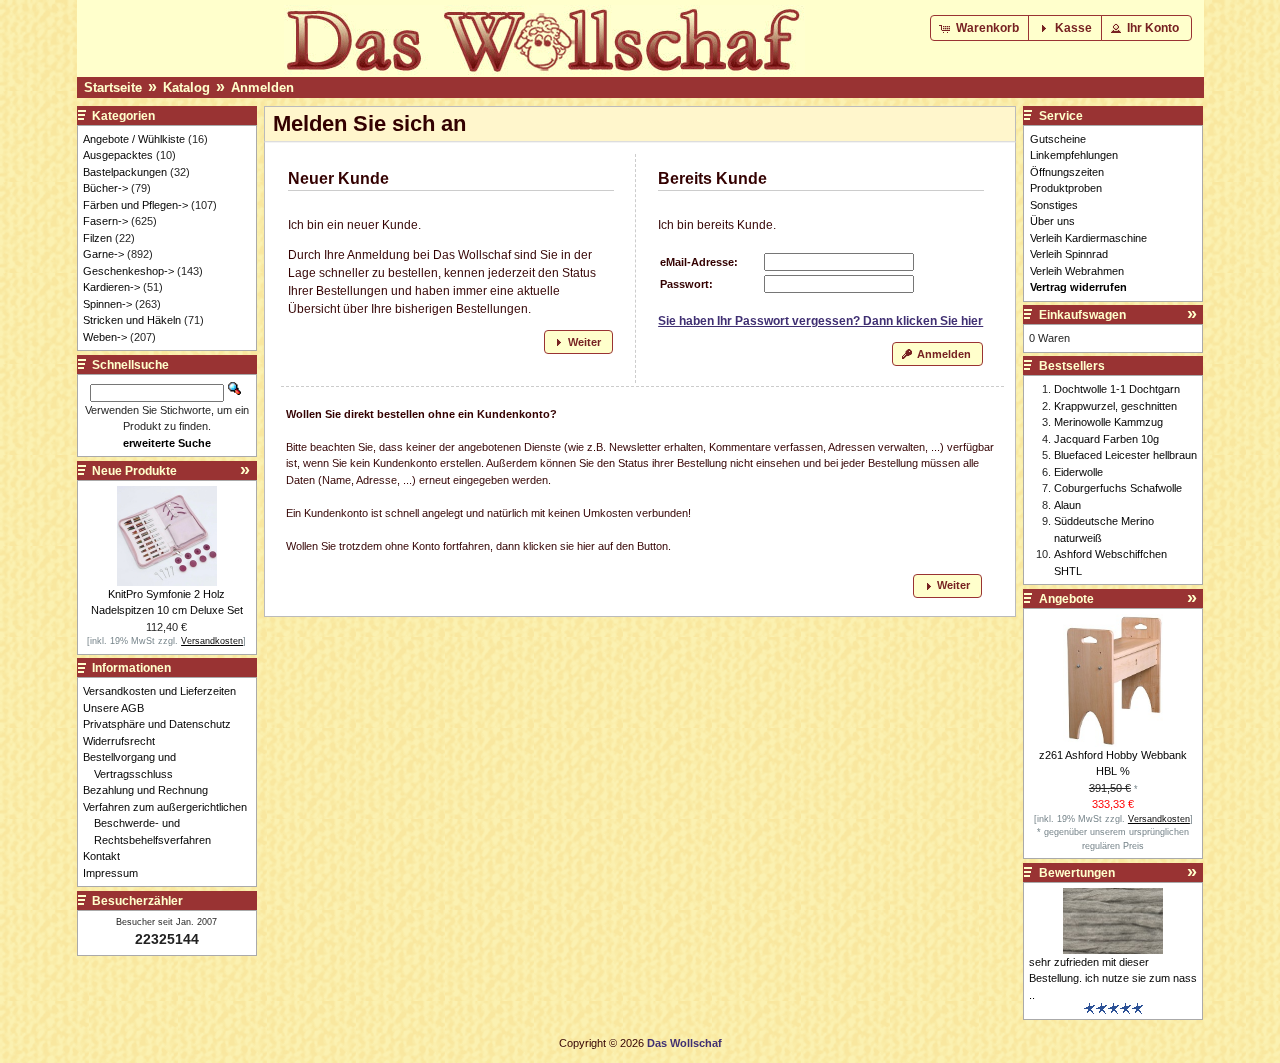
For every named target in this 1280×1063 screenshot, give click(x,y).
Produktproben (1066, 188)
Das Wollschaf (684, 1043)
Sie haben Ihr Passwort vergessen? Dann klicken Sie (820, 321)
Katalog (186, 87)
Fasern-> (105, 221)
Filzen (97, 238)
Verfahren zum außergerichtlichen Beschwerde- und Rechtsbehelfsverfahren (170, 823)
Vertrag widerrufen (1078, 287)
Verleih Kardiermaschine (1088, 238)
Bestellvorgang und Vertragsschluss (135, 765)
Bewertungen (1077, 873)
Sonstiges (1054, 205)
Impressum (116, 873)
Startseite (113, 87)
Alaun (1067, 505)
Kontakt (107, 856)
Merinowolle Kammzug (1108, 422)
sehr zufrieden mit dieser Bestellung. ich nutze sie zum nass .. (1113, 978)
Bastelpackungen (125, 172)
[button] (981, 28)
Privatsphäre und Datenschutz (162, 724)
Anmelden (262, 87)
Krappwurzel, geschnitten (1115, 406)
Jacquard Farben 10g (1106, 439)
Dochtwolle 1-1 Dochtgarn (1117, 389)
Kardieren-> (111, 287)
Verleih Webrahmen (1077, 271)
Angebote (1066, 599)
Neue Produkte (134, 471)
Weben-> (105, 337)
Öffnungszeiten (1067, 172)
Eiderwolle (1078, 472)
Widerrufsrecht (124, 741)
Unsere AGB (119, 708)
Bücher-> (105, 188)
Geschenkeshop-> (128, 271)
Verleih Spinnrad (1069, 254)
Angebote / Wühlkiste (134, 139)
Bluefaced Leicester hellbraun (1125, 455)
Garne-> (103, 254)
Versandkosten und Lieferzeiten (165, 691)
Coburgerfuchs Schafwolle (1118, 488)
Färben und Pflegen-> (135, 205)
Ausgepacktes (118, 155)
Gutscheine (1058, 139)
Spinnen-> (107, 304)
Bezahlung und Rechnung (151, 790)
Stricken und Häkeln (132, 320)
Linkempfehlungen (1074, 155)
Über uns (1052, 221)
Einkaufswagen (1082, 315)
